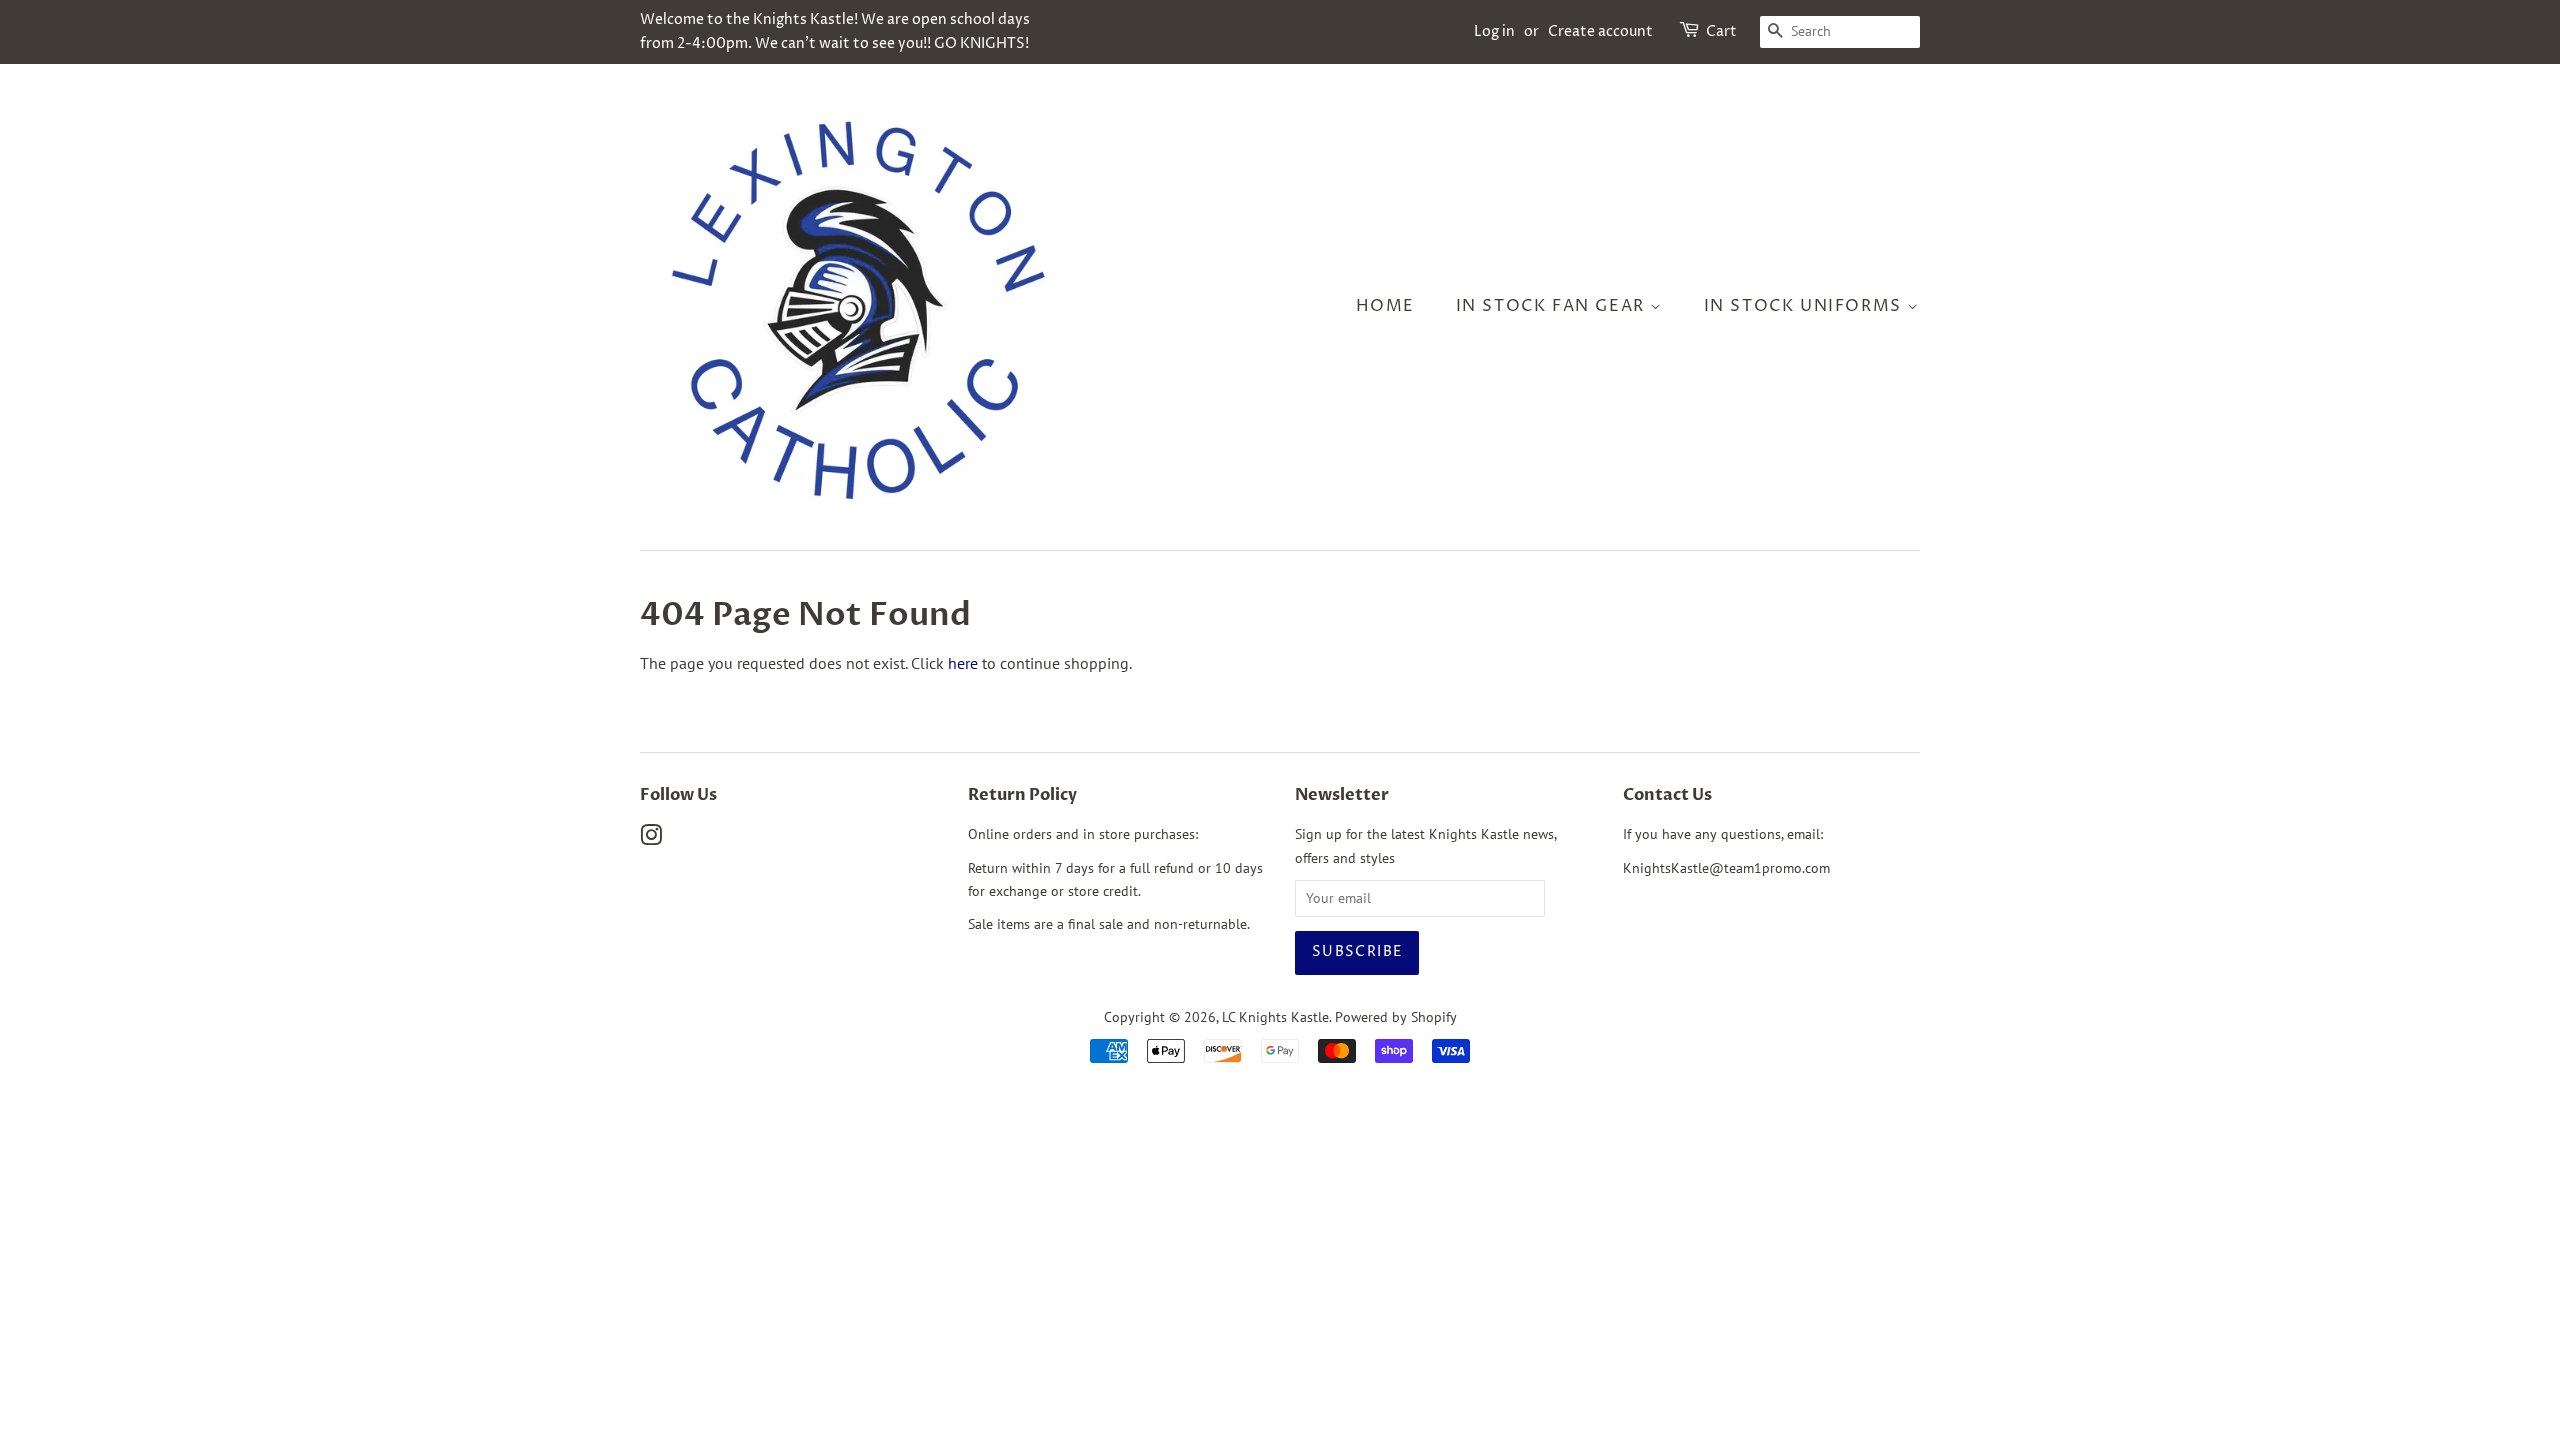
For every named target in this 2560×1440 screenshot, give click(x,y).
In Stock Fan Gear (1553, 306)
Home (1385, 306)
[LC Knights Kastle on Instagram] (651, 839)
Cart (1721, 31)
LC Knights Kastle (1275, 1017)
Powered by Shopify (1396, 1017)
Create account (1600, 31)
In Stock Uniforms (1806, 306)
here (963, 663)
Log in (1494, 31)
